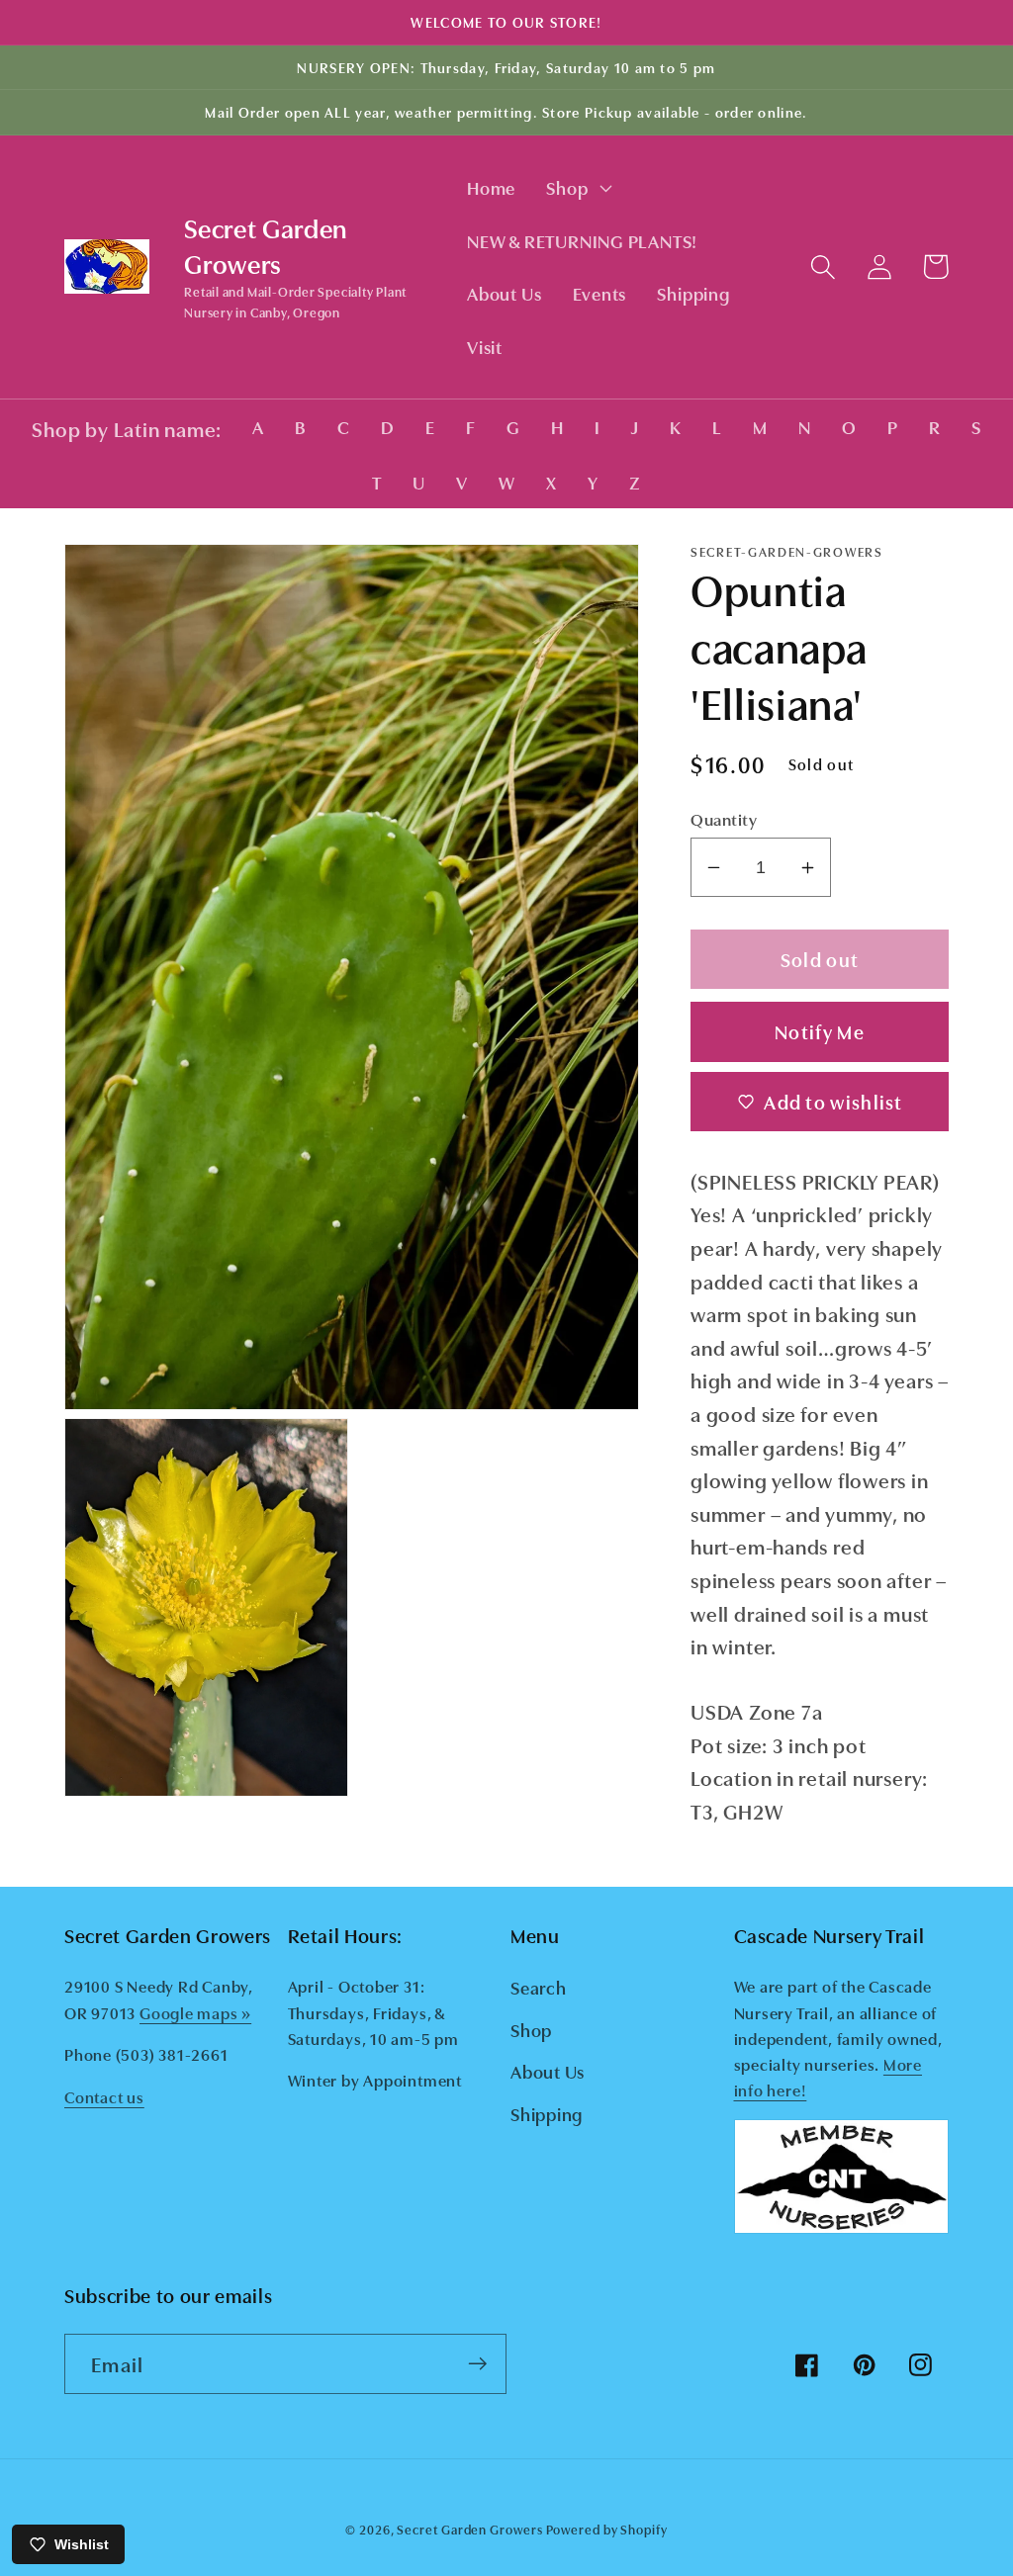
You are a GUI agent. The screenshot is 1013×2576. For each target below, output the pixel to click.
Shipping (547, 2113)
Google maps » (195, 2012)
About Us (548, 2071)
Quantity (724, 818)
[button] (577, 188)
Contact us (104, 2096)
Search (539, 1987)
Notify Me (820, 1031)
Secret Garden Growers (469, 2529)
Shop (531, 2029)
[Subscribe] (477, 2364)
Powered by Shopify (606, 2529)
